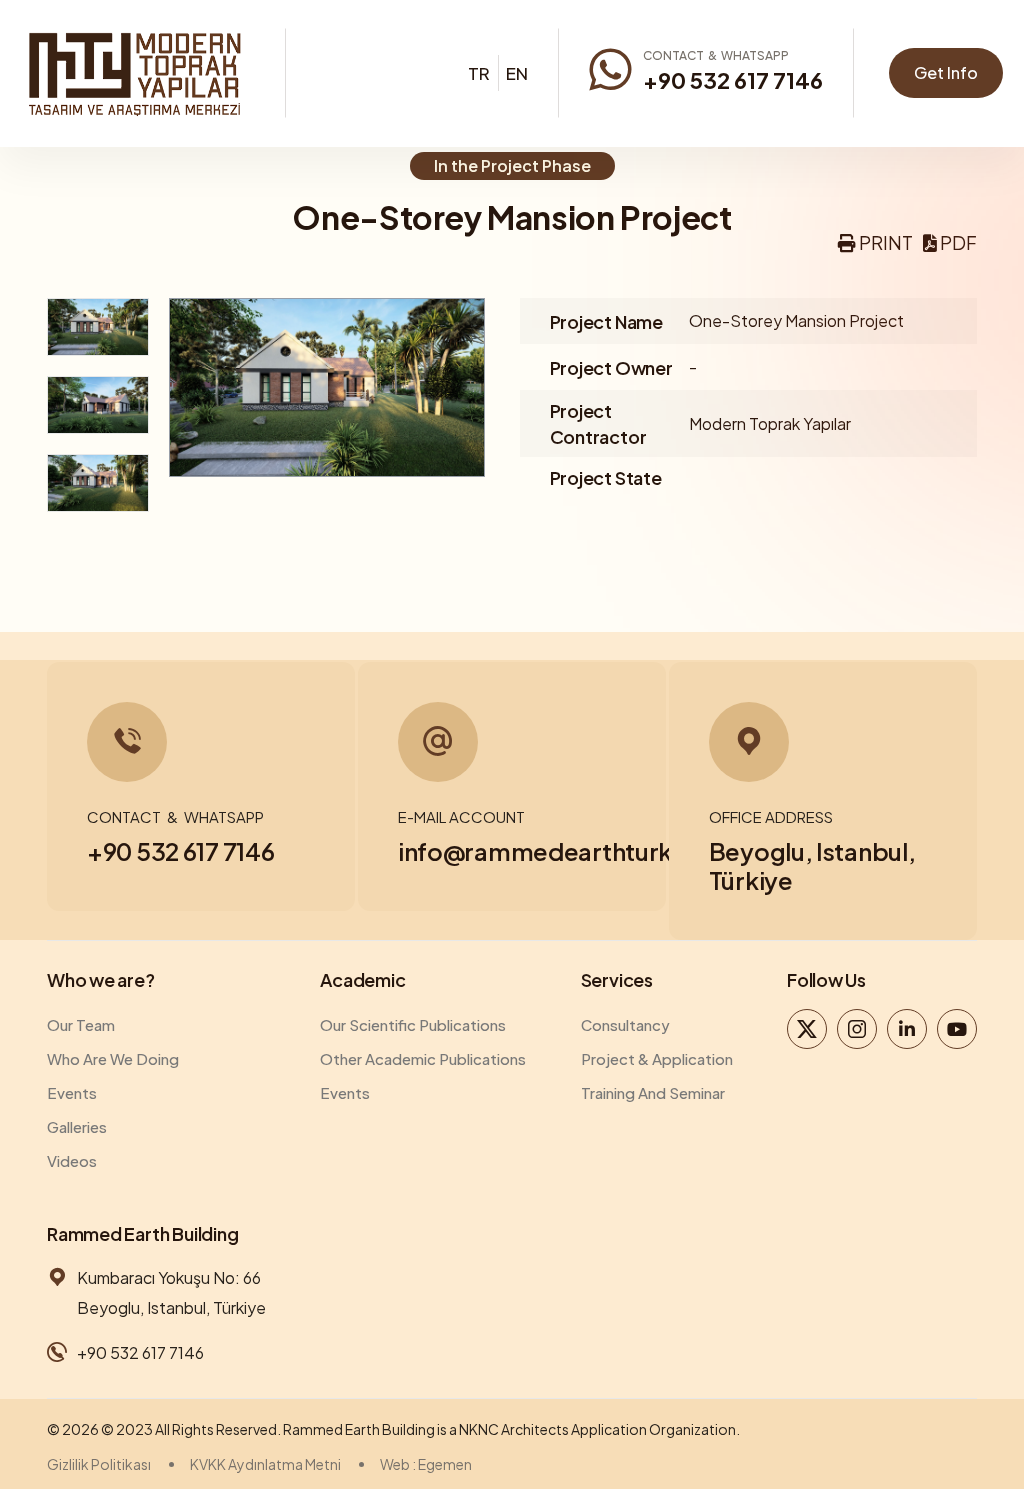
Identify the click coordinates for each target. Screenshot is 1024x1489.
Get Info (946, 72)
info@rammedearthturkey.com (579, 851)
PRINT (884, 242)
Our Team (81, 1024)
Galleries (77, 1126)
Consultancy (625, 1024)
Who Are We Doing (113, 1058)
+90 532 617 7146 (733, 80)
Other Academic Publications (423, 1058)
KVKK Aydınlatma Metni (265, 1464)
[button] (875, 243)
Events (72, 1092)
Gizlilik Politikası (99, 1464)
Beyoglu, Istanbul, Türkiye (812, 865)
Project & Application (657, 1058)
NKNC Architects (514, 1429)
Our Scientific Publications (413, 1024)
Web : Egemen (426, 1464)
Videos (72, 1160)
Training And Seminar (653, 1092)
